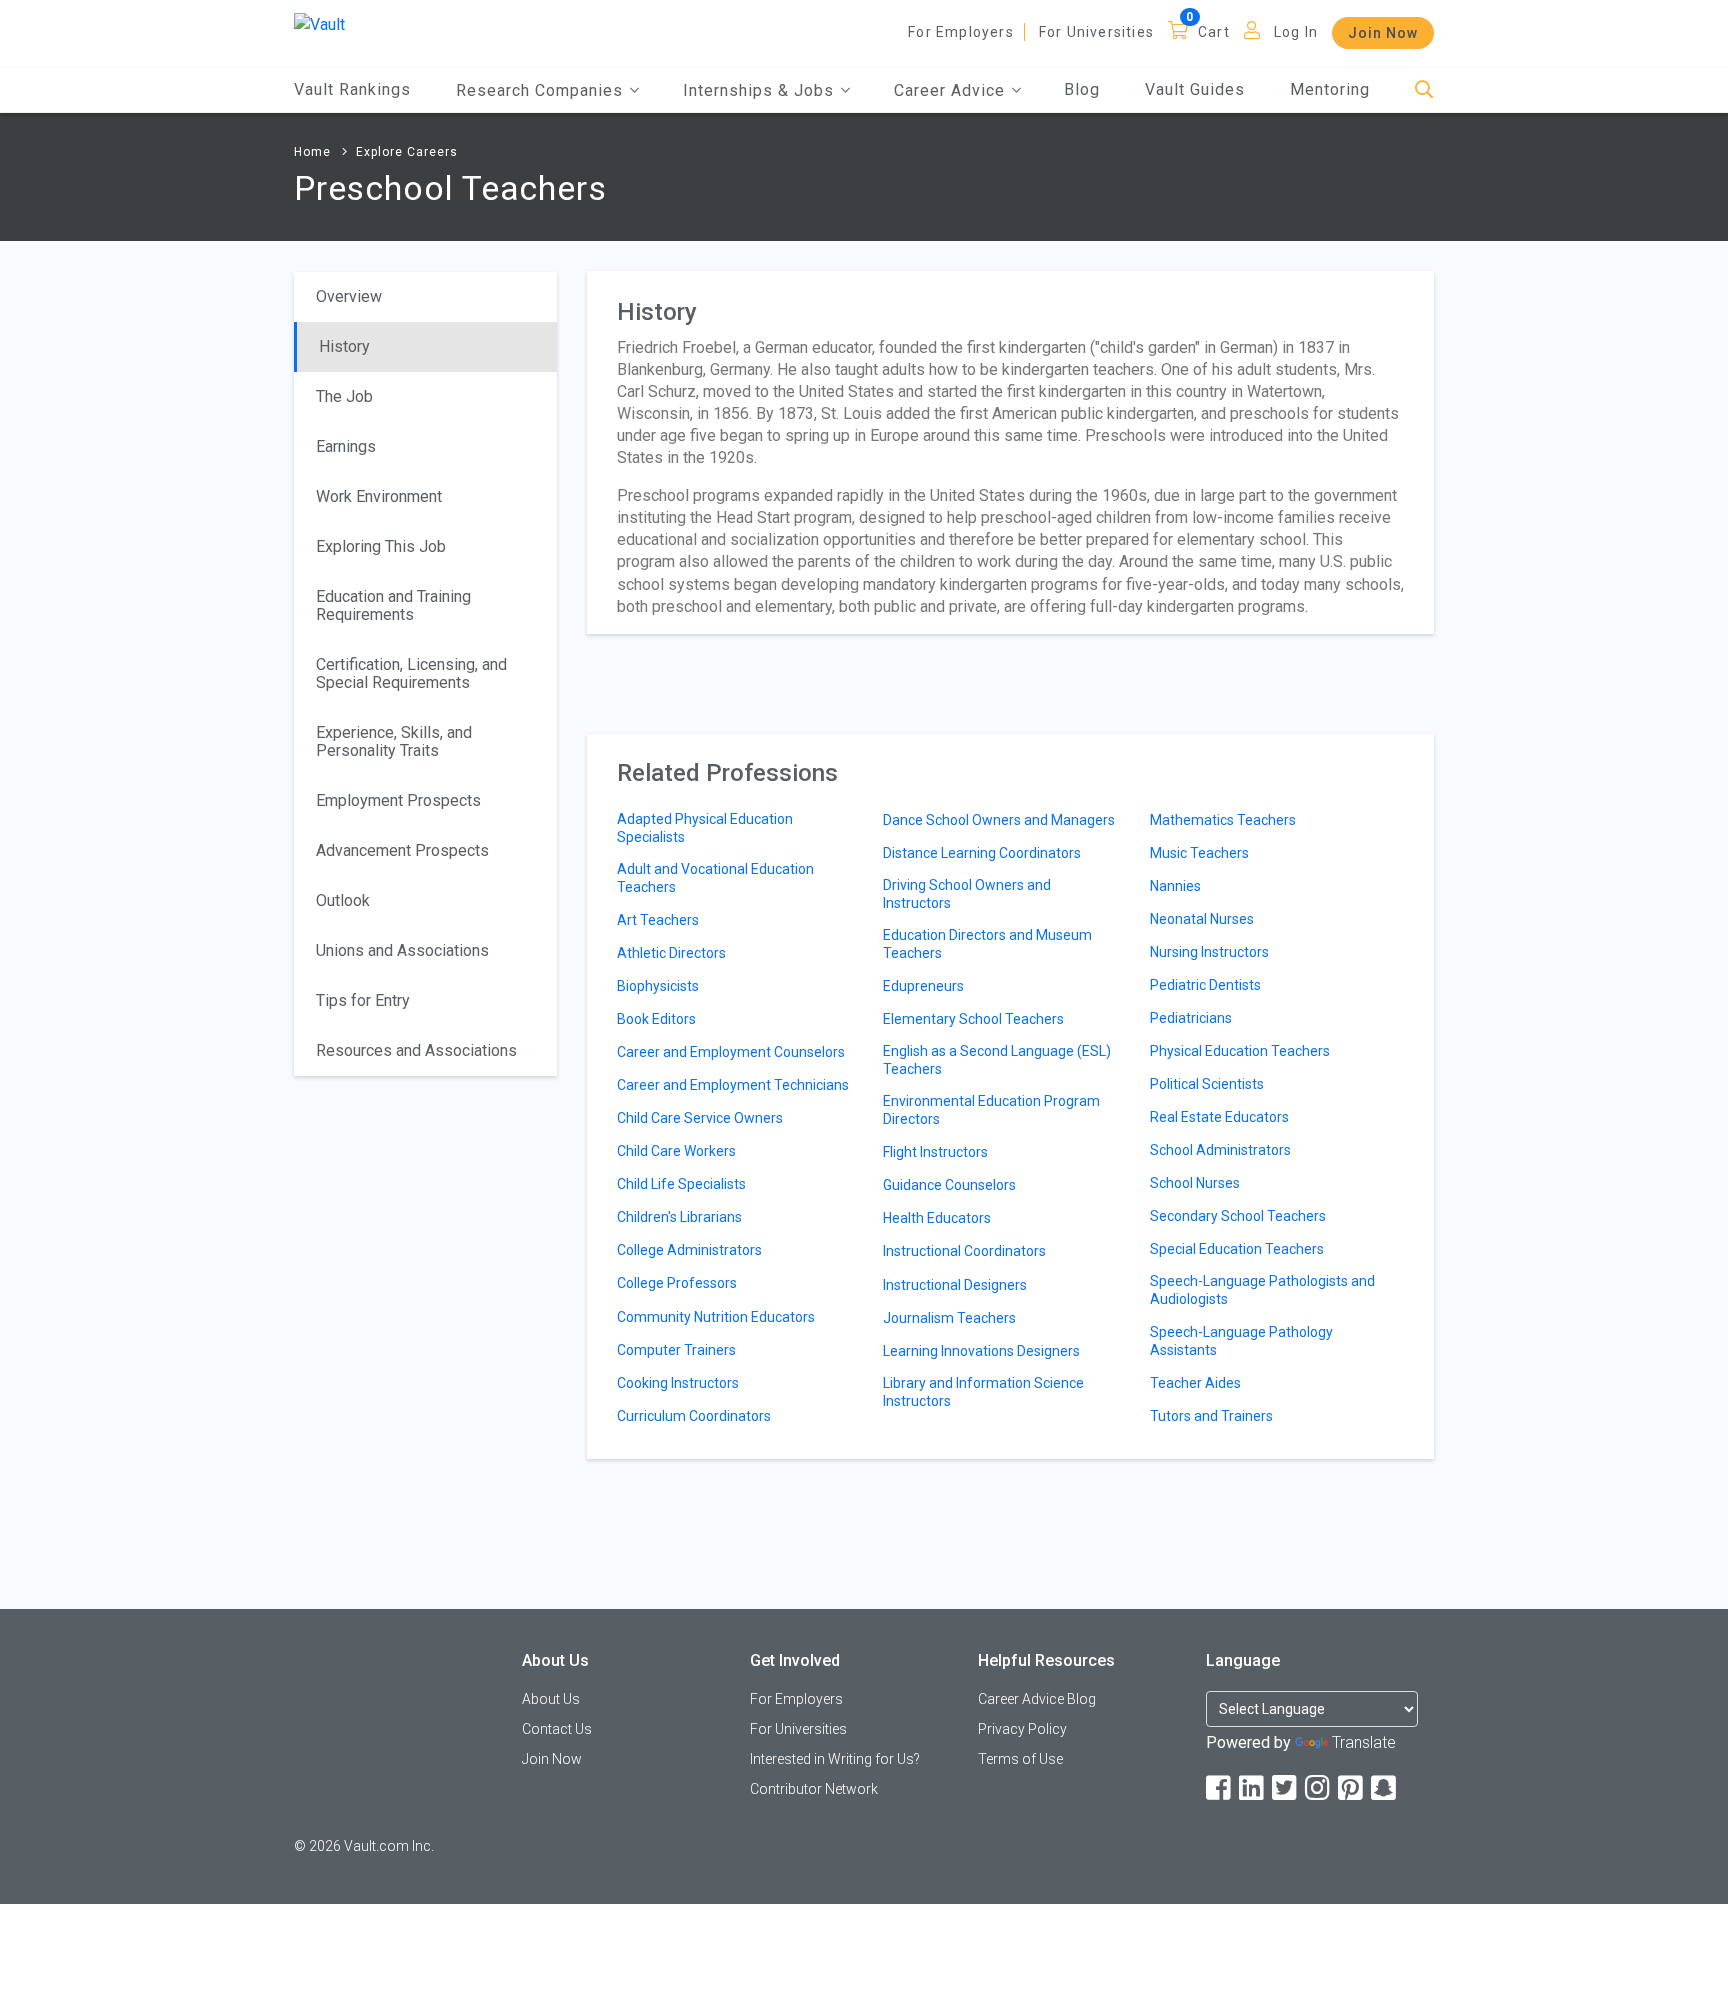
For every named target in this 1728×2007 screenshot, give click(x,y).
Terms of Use (1020, 1759)
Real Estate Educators (1219, 1117)
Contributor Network (814, 1789)
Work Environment (379, 496)
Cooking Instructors (678, 1383)
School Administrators (1220, 1150)
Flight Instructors (935, 1152)
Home (312, 152)
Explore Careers (407, 152)
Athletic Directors (671, 953)
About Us (551, 1699)
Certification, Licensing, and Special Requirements (411, 673)
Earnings (346, 446)
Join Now (1383, 33)
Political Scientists (1207, 1084)
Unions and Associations (402, 950)
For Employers (961, 32)
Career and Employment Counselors (731, 1052)
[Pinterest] (1352, 1788)
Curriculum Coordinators (694, 1416)
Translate (1364, 1742)
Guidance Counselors (949, 1185)
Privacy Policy (1022, 1729)
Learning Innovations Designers (981, 1351)
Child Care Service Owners (700, 1118)
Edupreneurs (923, 986)
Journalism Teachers (949, 1318)
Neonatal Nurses (1202, 919)
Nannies (1175, 886)
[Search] (1424, 90)
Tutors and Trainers (1211, 1416)
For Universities (1096, 32)
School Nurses (1195, 1183)
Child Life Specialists (681, 1184)
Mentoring (1330, 89)
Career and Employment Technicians (733, 1085)
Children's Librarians (679, 1217)
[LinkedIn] (1253, 1788)
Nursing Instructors (1209, 952)
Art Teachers (658, 920)
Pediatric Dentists (1205, 985)
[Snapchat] (1385, 1788)
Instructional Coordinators (964, 1251)
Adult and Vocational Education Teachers (715, 878)
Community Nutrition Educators (716, 1317)
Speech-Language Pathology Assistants (1241, 1341)
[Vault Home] (319, 23)
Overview (349, 296)
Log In (1296, 32)
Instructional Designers (955, 1285)
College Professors (677, 1283)
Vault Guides (1195, 89)
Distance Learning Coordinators (982, 853)
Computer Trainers (676, 1350)
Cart (1214, 32)
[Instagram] (1319, 1788)
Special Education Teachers (1237, 1249)
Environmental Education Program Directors (991, 1110)
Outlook (343, 900)
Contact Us (557, 1729)
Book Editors (656, 1019)
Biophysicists (658, 986)
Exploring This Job (381, 546)
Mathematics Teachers (1223, 820)
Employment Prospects (398, 800)
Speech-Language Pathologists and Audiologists (1262, 1290)
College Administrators (689, 1250)
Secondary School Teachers (1238, 1216)
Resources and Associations (416, 1050)
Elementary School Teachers (973, 1019)
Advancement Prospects (402, 850)
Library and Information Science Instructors (983, 1392)
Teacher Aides (1195, 1383)
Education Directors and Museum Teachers (987, 944)
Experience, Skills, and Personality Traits (394, 741)
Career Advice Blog (1037, 1699)
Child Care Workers (676, 1151)
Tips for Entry (363, 1000)
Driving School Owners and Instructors (967, 894)
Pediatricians (1191, 1018)
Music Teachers (1199, 853)
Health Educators (937, 1218)
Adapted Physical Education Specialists (705, 828)
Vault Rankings (352, 89)
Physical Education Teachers (1240, 1051)
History (344, 346)
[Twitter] (1286, 1788)
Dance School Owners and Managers (999, 820)
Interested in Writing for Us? (835, 1759)
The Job (344, 396)
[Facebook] (1220, 1788)
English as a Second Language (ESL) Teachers (997, 1060)
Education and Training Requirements (393, 605)
